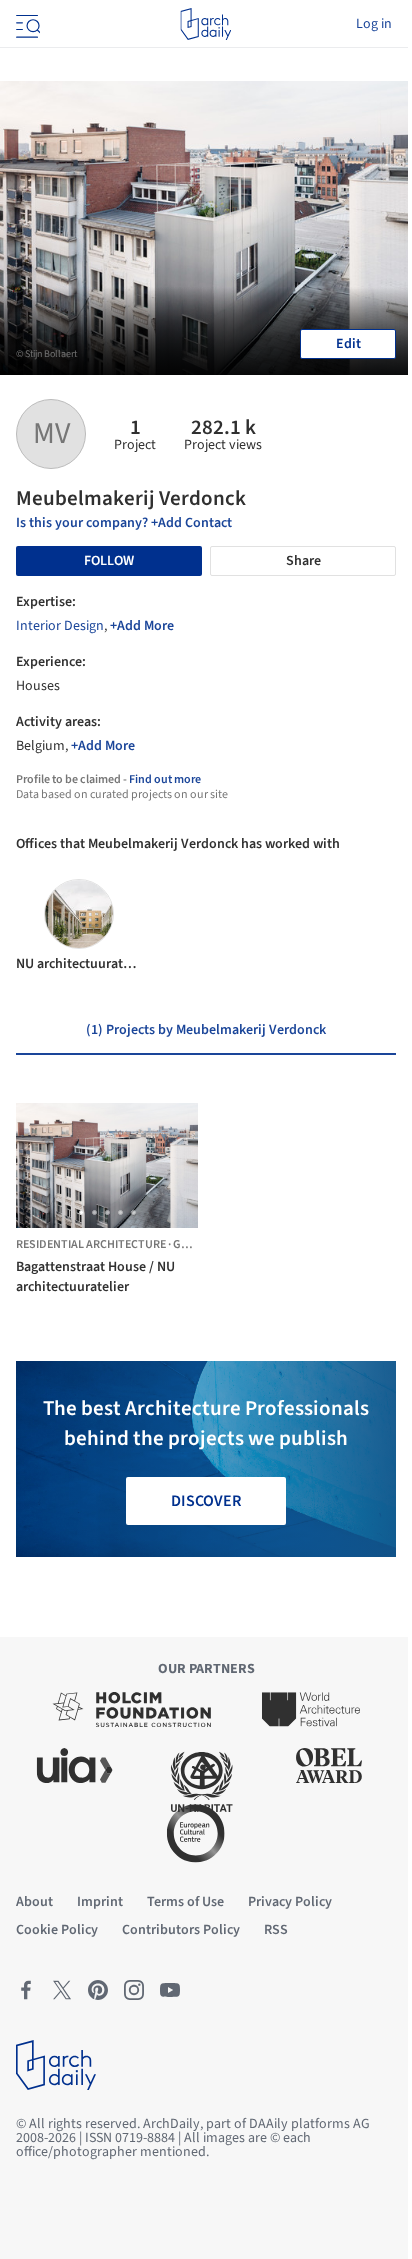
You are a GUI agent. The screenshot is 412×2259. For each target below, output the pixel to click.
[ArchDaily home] (205, 24)
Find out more (165, 779)
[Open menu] (26, 24)
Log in (374, 24)
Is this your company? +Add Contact (124, 523)
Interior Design (60, 626)
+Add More (142, 626)
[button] (81, 1212)
